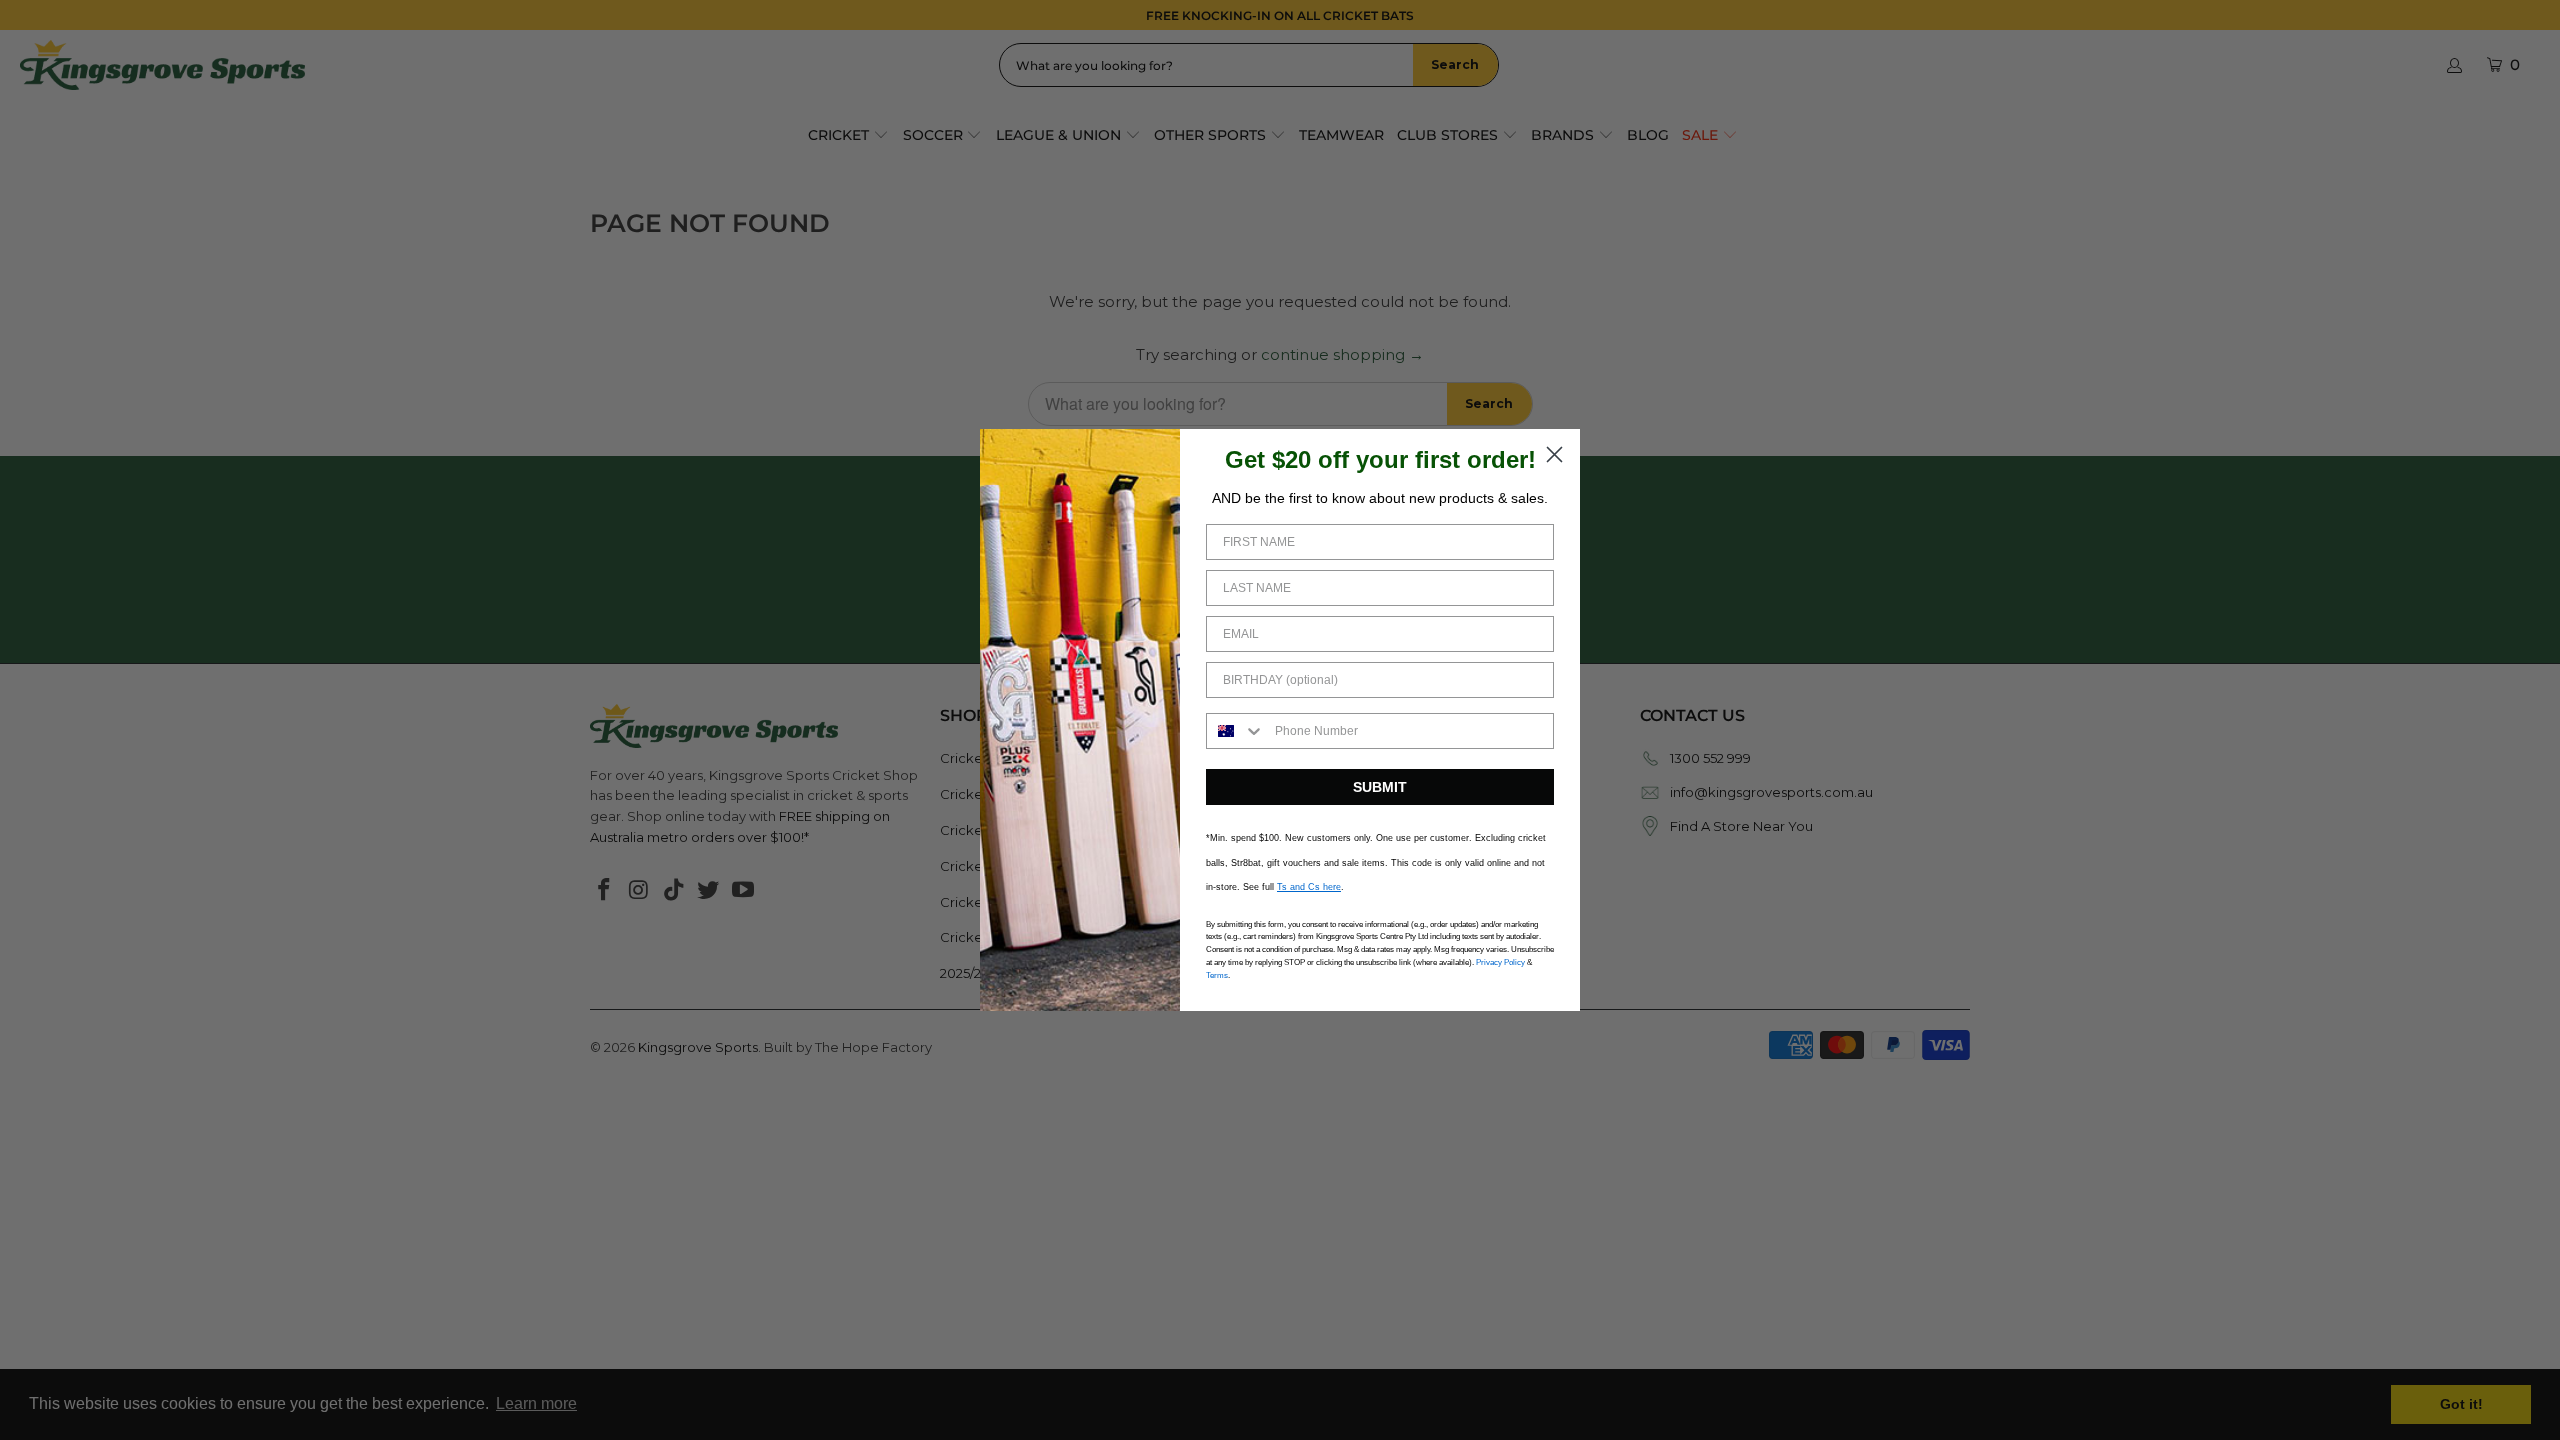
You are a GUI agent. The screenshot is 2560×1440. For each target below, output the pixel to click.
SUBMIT (1380, 787)
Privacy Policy (1500, 962)
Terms (1217, 975)
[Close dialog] (1554, 454)
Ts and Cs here (1309, 887)
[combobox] (1236, 731)
